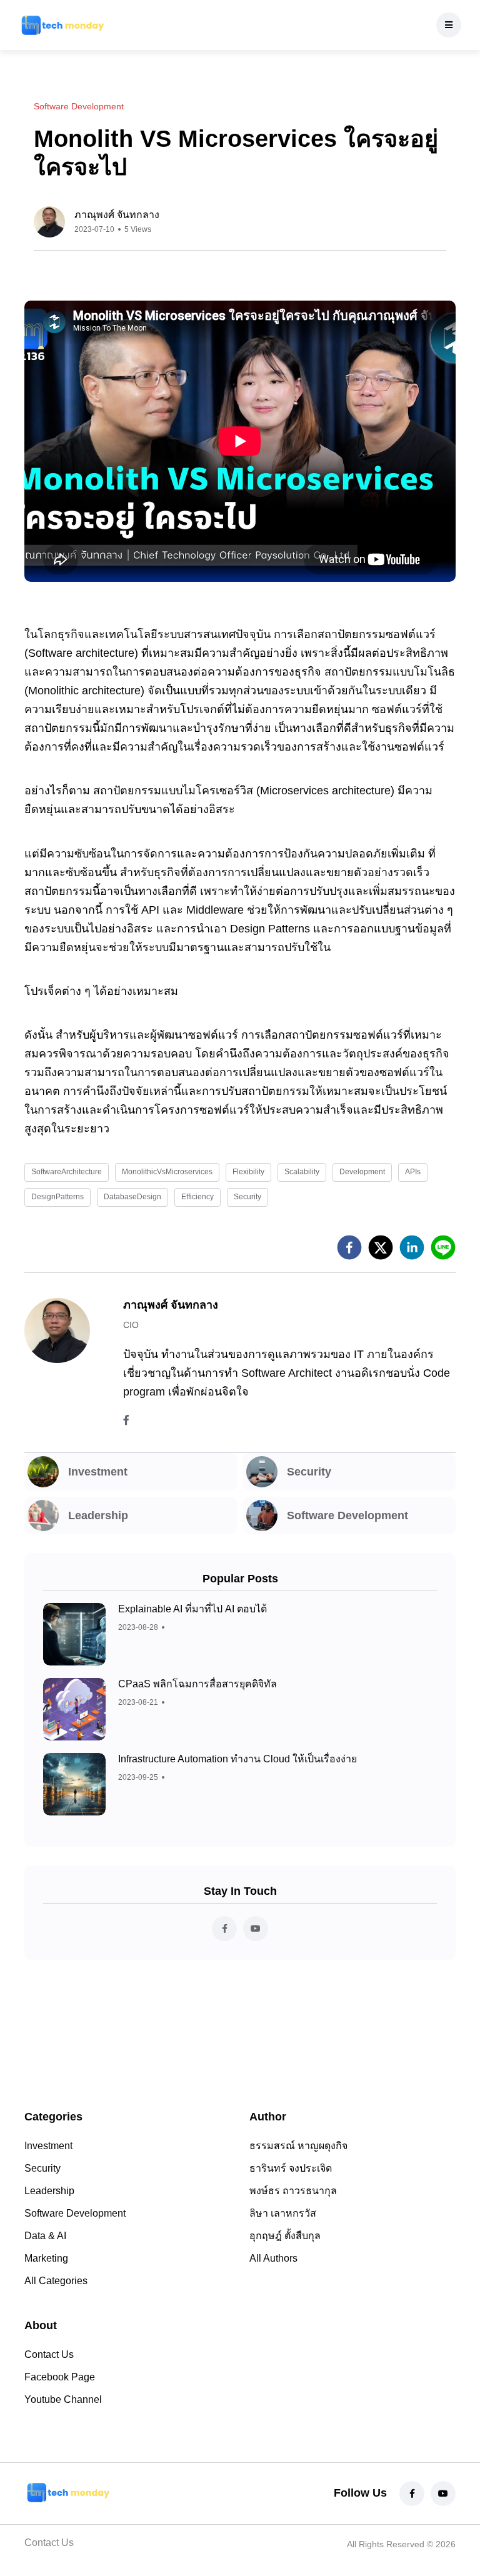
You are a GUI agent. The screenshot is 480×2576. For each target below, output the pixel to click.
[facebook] (349, 1247)
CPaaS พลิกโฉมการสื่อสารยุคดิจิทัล (197, 1684)
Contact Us (49, 2354)
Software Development (75, 2213)
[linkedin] (412, 1247)
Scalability (302, 1172)
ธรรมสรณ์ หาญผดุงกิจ (298, 2146)
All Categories (56, 2281)
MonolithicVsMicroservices (167, 1172)
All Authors (273, 2258)
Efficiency (197, 1197)
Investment (48, 2146)
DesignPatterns (57, 1197)
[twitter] (381, 1247)
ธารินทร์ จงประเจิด (291, 2168)
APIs (413, 1172)
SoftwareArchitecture (67, 1172)
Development (362, 1172)
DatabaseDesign (132, 1197)
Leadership (49, 2191)
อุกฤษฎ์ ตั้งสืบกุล (285, 2236)
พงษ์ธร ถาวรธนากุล (293, 2191)
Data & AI (45, 2236)
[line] (443, 1247)
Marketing (46, 2258)
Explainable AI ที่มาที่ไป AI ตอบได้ (192, 1609)
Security (247, 1197)
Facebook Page (60, 2377)
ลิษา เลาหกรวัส (283, 2213)
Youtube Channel (63, 2399)
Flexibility (248, 1172)
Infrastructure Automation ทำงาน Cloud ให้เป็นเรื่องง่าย (237, 1759)
